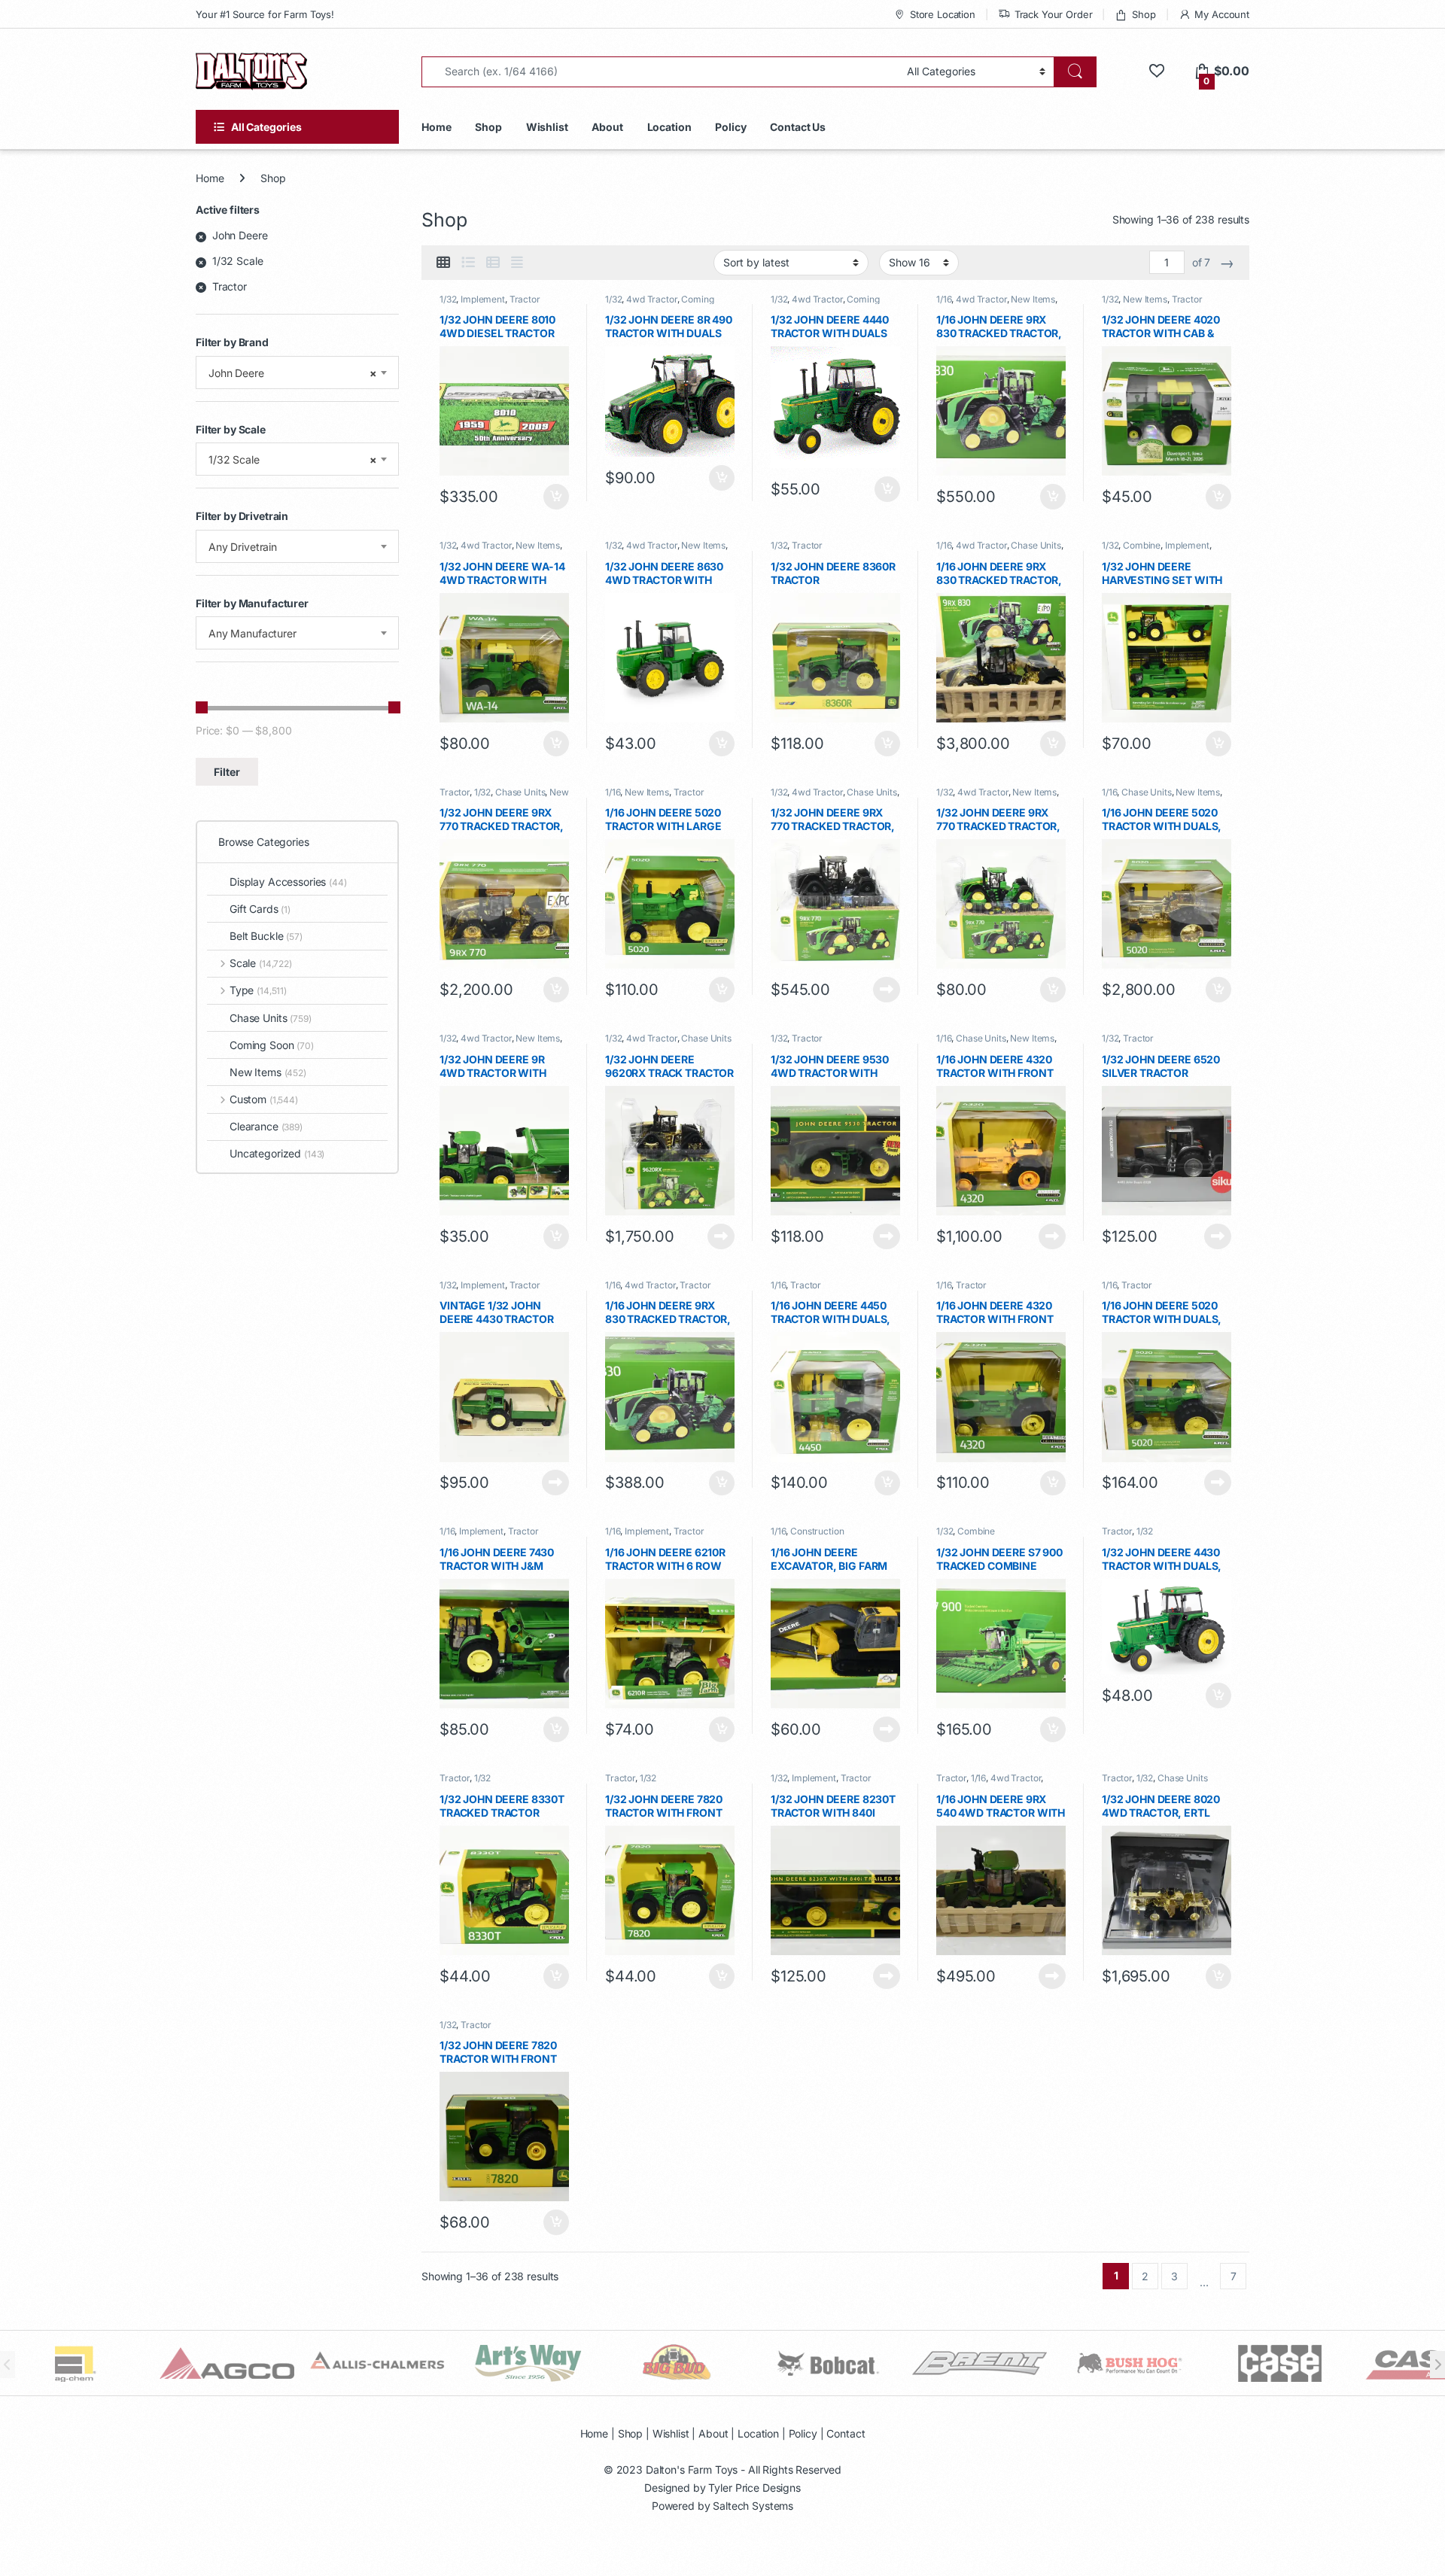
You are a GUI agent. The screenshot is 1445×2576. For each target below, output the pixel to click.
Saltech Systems (753, 2506)
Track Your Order (1054, 14)
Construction (817, 1531)
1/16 (944, 299)
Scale (261, 963)
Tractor (525, 299)
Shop (1144, 14)
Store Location (943, 14)
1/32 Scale (238, 261)
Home (436, 127)
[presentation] (1437, 2365)
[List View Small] (493, 263)
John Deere (240, 235)
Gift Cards (260, 909)
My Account (1222, 14)
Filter (227, 772)
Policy (730, 127)
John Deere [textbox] (293, 373)
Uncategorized (277, 1153)
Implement (483, 299)
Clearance (266, 1126)
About (607, 127)
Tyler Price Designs (754, 2488)
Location (669, 127)
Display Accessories (288, 882)
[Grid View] (443, 263)
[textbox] (297, 547)
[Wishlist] (1156, 71)
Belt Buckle (266, 936)
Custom (264, 1099)
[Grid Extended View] (517, 263)
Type (258, 990)
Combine (1142, 545)
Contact (846, 2433)
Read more (887, 990)
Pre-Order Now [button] (721, 478)
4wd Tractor (651, 299)
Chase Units (1036, 545)
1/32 (448, 299)
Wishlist (547, 127)
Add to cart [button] (556, 497)
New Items (1033, 299)
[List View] (468, 263)
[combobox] (297, 373)
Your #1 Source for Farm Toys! (265, 14)
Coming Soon (272, 1045)
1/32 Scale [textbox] (293, 459)
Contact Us (798, 127)
